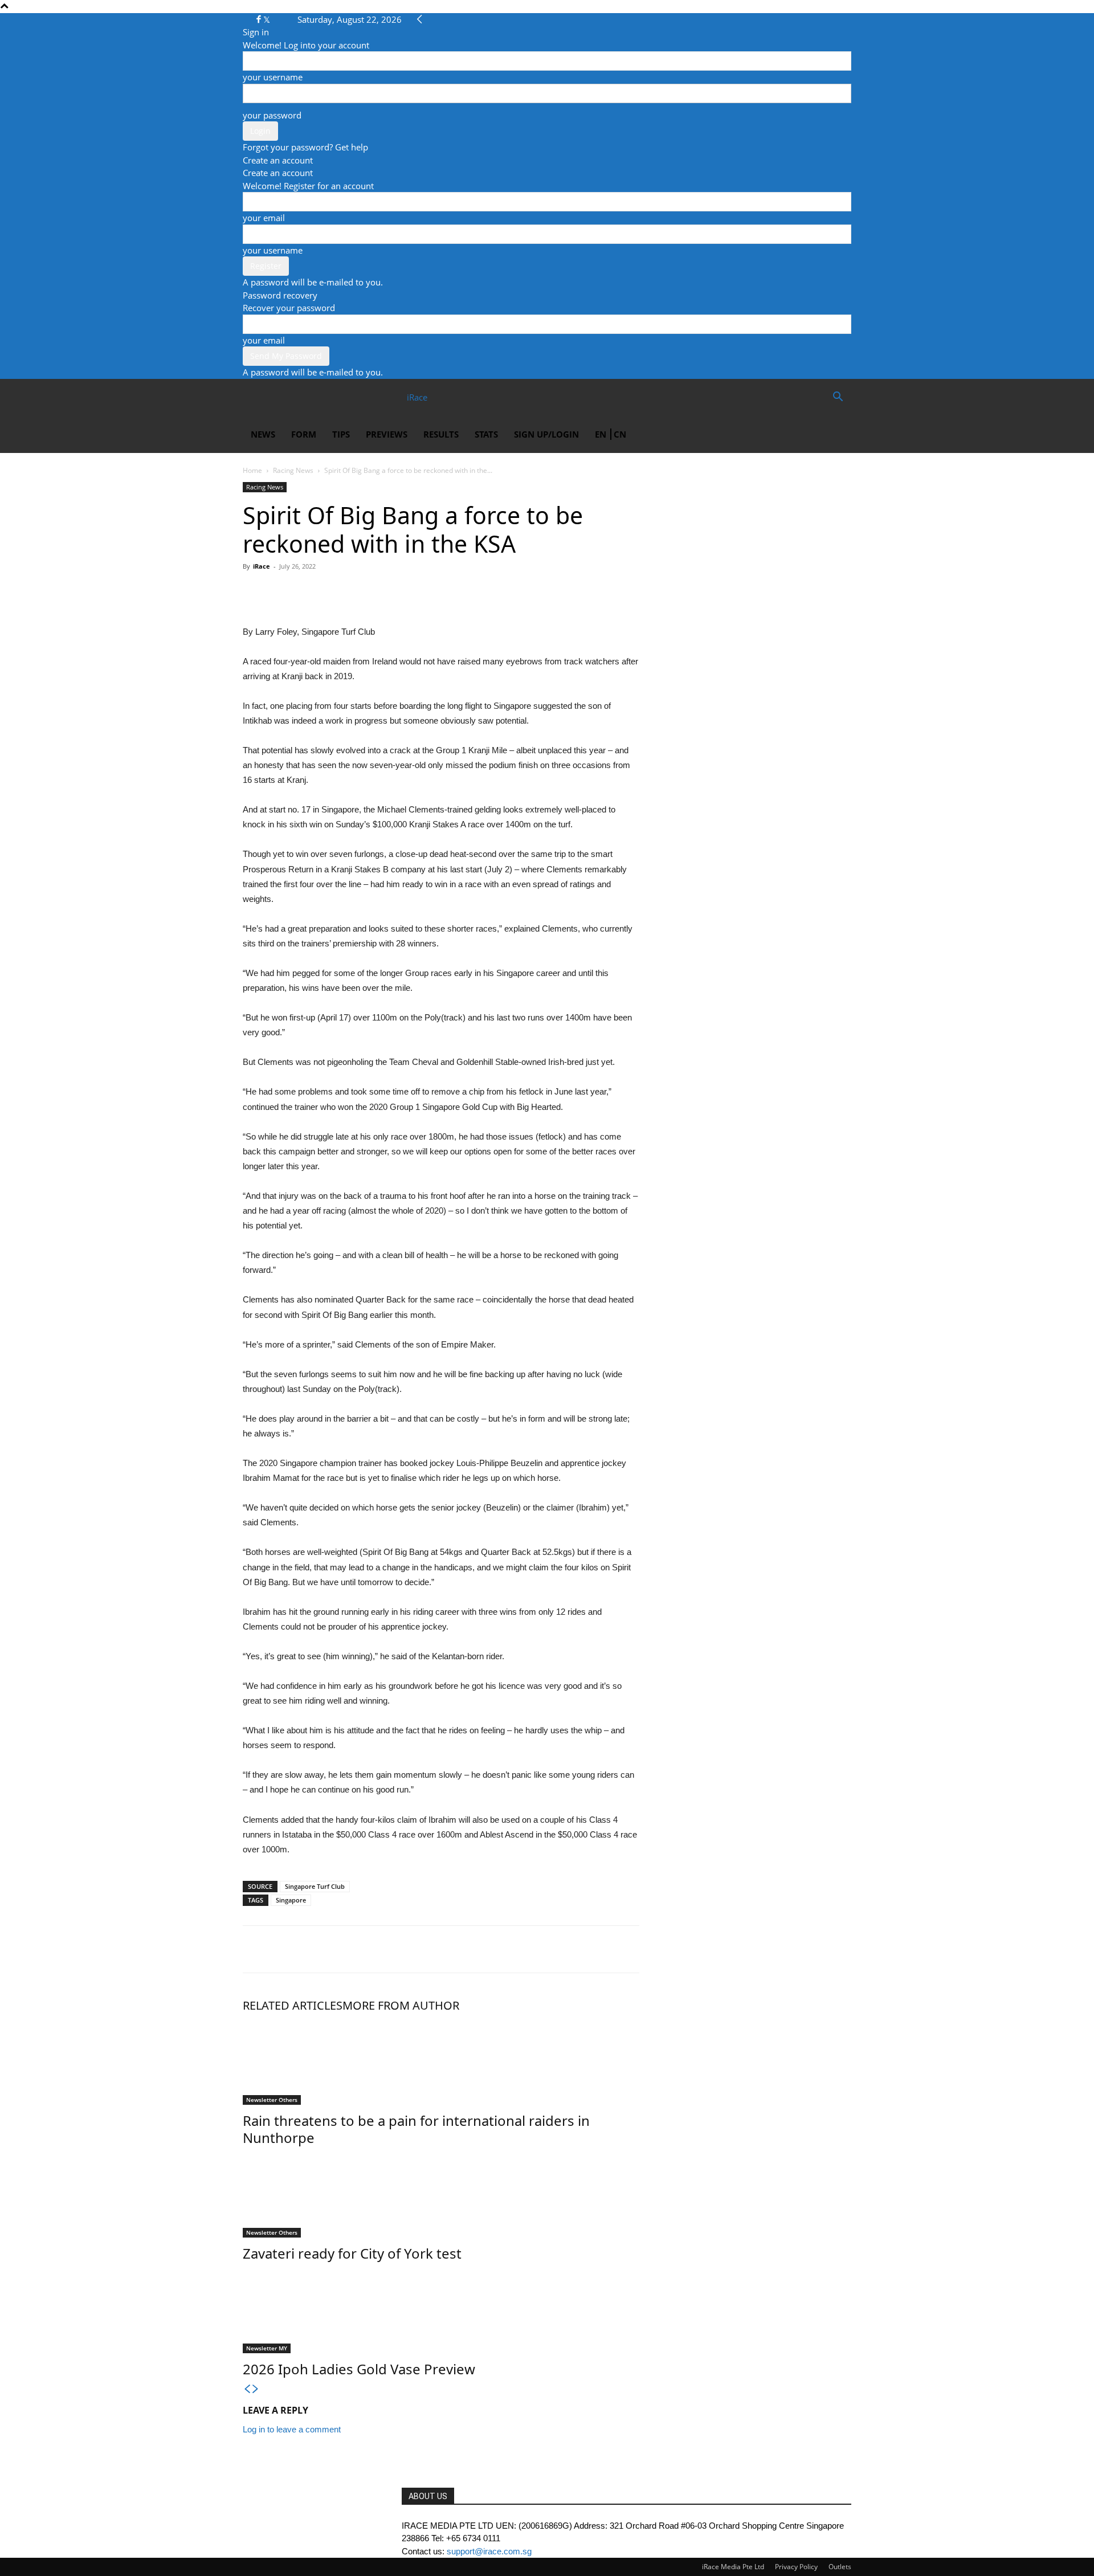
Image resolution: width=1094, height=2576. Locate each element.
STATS (486, 434)
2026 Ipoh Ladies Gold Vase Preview (359, 2369)
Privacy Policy (796, 2567)
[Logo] (284, 397)
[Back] (420, 19)
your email (264, 218)
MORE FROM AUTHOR (401, 2005)
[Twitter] (267, 19)
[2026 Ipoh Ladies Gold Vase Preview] (441, 2310)
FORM (304, 434)
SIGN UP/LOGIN (546, 434)
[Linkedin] (333, 592)
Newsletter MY (267, 2348)
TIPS (341, 434)
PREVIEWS (387, 434)
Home (252, 470)
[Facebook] (260, 19)
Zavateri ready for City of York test (352, 2253)
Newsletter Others (272, 2100)
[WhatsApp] (307, 592)
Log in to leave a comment (292, 2429)
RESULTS (441, 434)
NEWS (263, 434)
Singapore (291, 1900)
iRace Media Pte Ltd (733, 2567)
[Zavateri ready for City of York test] (441, 2195)
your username (273, 77)
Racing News (293, 470)
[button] (838, 398)
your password (272, 115)
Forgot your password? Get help (305, 147)
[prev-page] (247, 2389)
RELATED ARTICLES (293, 2005)
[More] (360, 592)
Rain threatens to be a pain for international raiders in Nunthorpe (416, 2129)
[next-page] (256, 2389)
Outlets (840, 2567)
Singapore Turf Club (315, 1886)
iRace (262, 566)
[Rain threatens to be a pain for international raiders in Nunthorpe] (441, 2062)
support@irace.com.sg (489, 2551)
